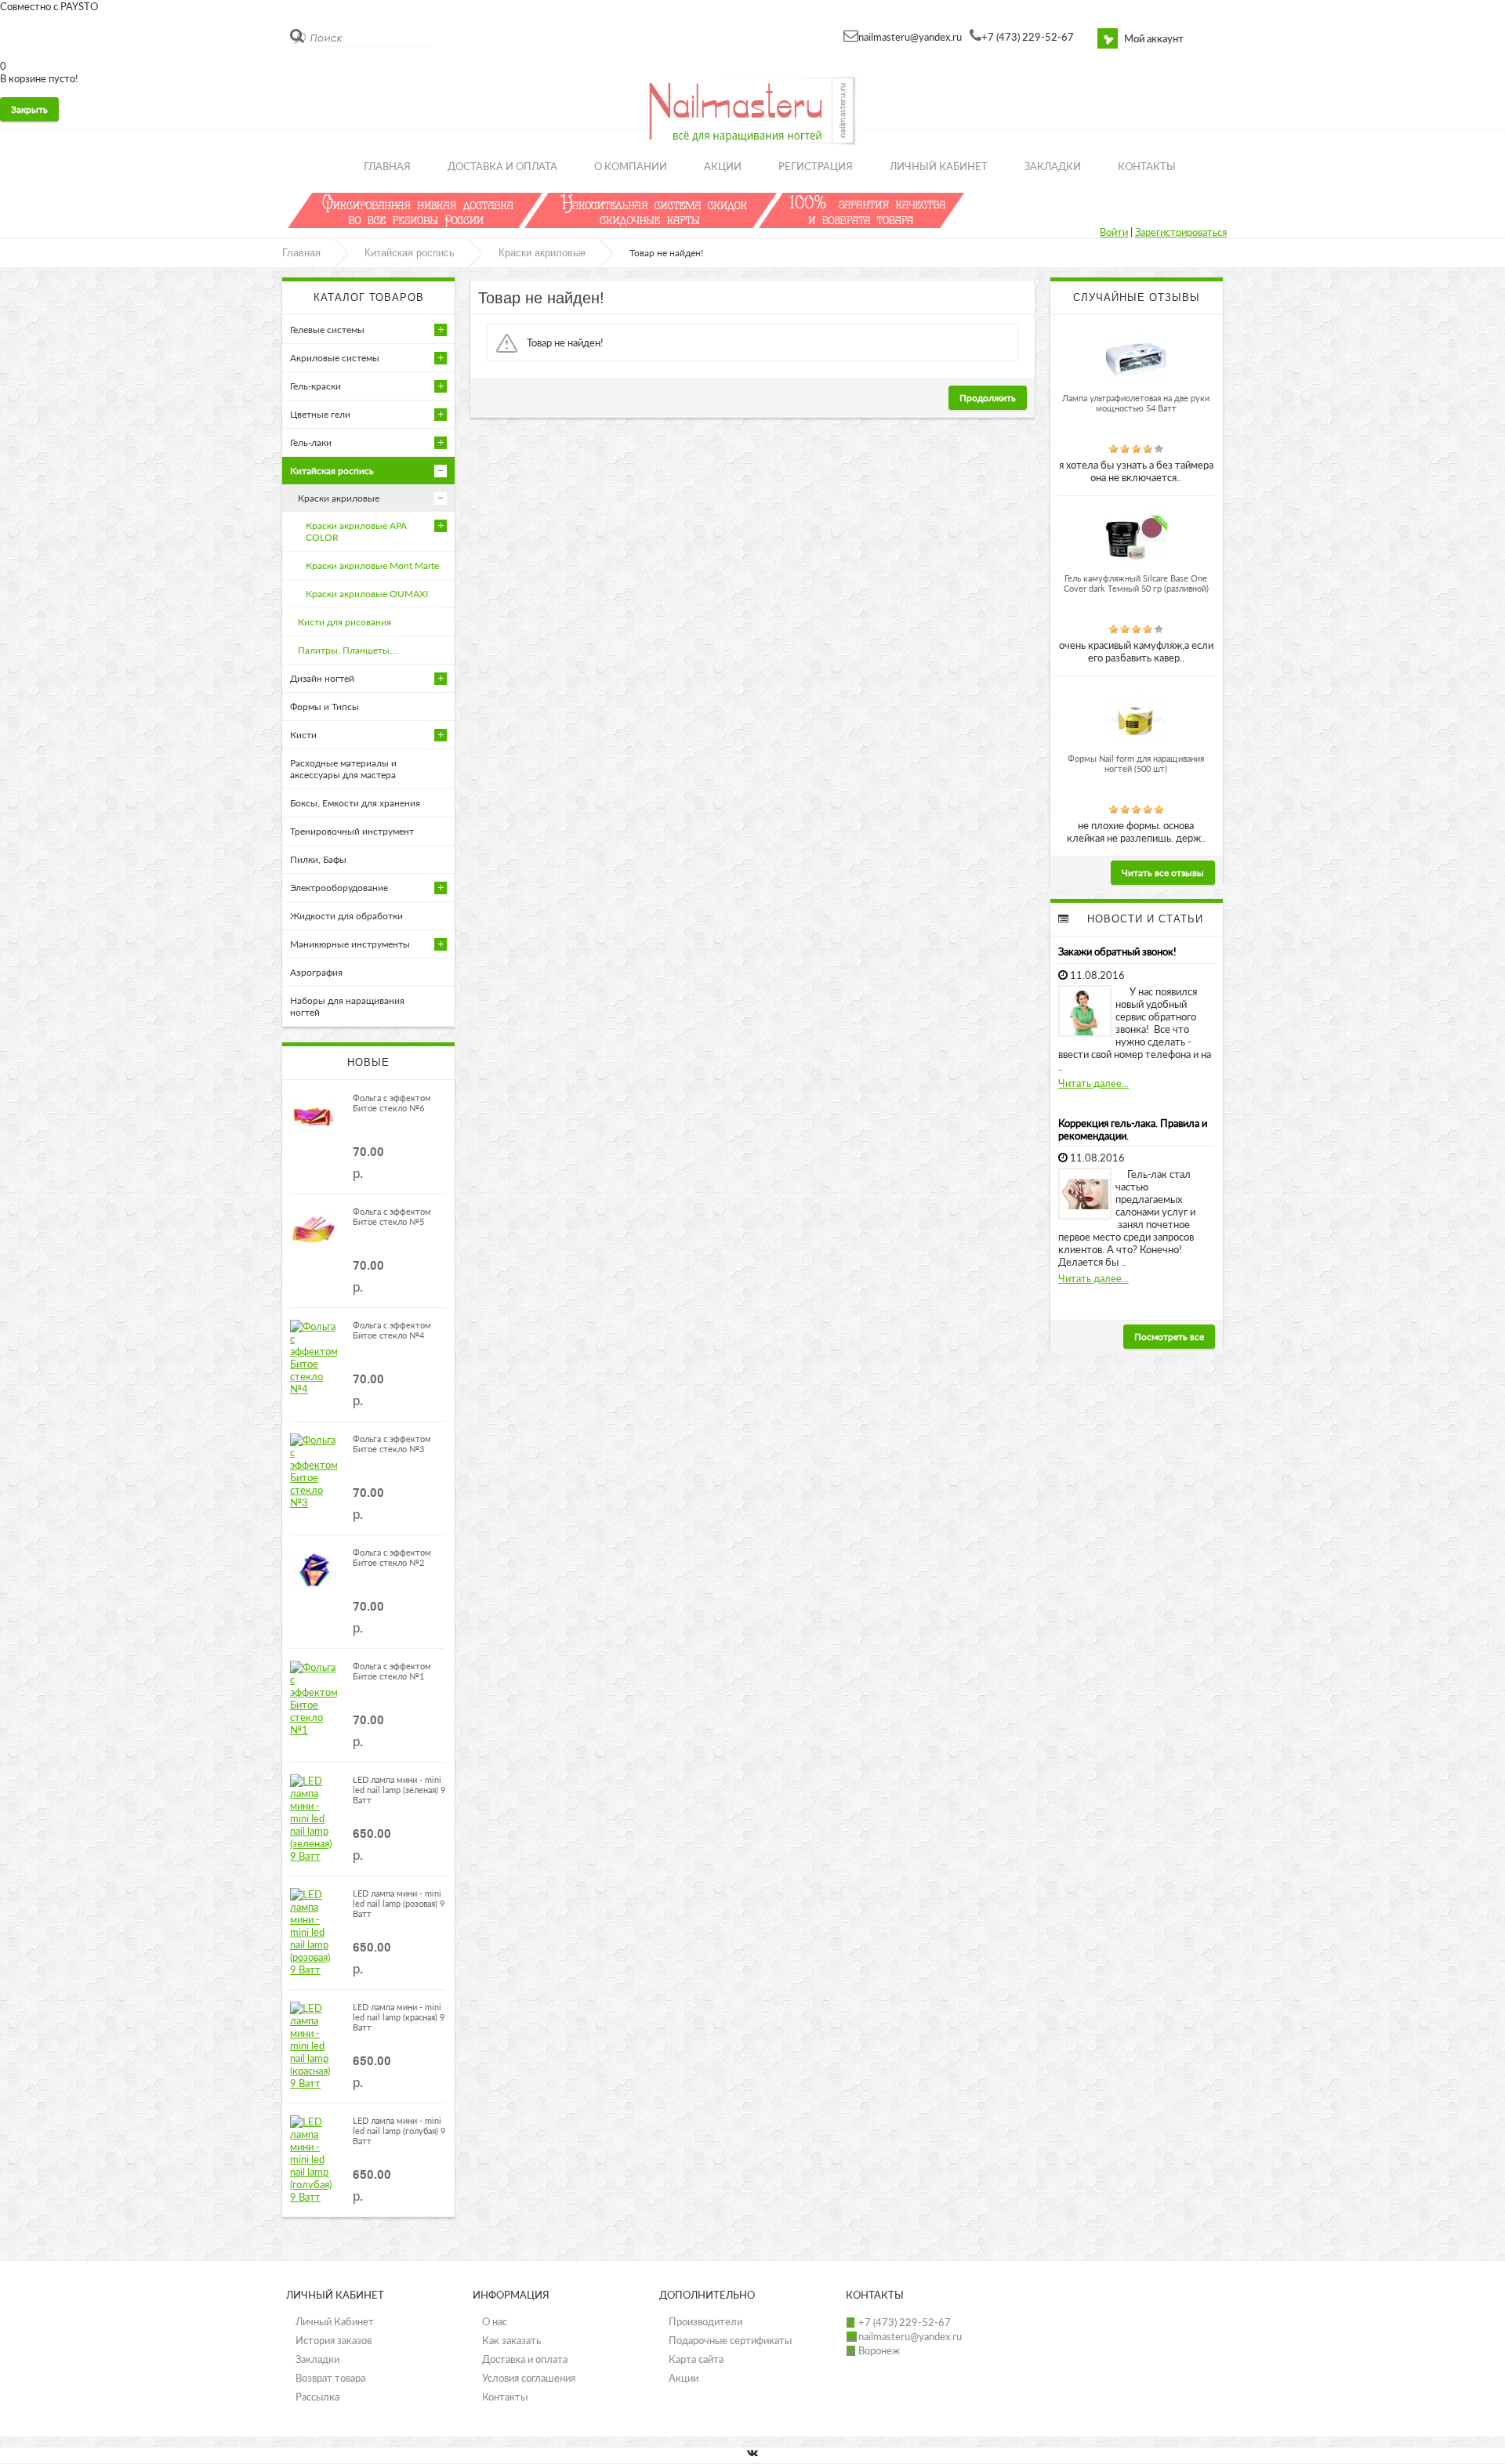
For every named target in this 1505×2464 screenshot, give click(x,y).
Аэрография (316, 972)
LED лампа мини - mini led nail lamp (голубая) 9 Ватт (399, 2131)
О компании (631, 166)
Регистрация (816, 166)
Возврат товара (330, 2378)
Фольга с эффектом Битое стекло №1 (392, 1671)
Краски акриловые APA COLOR (356, 531)
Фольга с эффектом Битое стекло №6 (392, 1103)
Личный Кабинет (335, 2321)
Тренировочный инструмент (352, 831)
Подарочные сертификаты (730, 2340)
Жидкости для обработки (346, 916)
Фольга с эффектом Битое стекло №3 (392, 1444)
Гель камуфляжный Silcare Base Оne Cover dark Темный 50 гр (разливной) (1136, 583)
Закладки (1053, 166)
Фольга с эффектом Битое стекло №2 (392, 1557)
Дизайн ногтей (322, 678)
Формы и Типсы (325, 707)
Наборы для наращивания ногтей (347, 1006)
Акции (723, 166)
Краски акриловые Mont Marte (372, 565)
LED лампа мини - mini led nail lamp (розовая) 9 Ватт (399, 1903)
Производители (705, 2321)
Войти (1114, 232)
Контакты (1147, 166)
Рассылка (317, 2397)
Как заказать (511, 2340)
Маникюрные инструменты (350, 944)
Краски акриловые (542, 253)
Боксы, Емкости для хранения (355, 803)
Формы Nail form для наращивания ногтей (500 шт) (1136, 763)
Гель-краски (316, 386)
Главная (387, 166)
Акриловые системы (335, 358)
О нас (495, 2321)
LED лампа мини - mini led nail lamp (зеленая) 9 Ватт (399, 1790)
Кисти (303, 735)
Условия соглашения (529, 2378)
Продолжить (988, 398)
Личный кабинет (939, 166)
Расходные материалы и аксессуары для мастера (343, 769)
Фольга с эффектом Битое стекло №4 (392, 1330)
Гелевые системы (327, 330)
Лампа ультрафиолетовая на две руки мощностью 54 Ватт (1136, 403)
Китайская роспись (410, 253)
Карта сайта (696, 2359)
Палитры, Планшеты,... (348, 650)
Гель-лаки (311, 442)
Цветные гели (320, 414)
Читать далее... (1093, 1083)
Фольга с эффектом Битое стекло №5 (392, 1216)
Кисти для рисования (345, 622)
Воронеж (879, 2350)
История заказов (334, 2340)
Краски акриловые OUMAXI (367, 594)
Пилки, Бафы (318, 859)
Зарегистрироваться (1181, 232)
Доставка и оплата (502, 166)
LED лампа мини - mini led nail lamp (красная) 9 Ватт (399, 2017)
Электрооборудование (339, 888)
